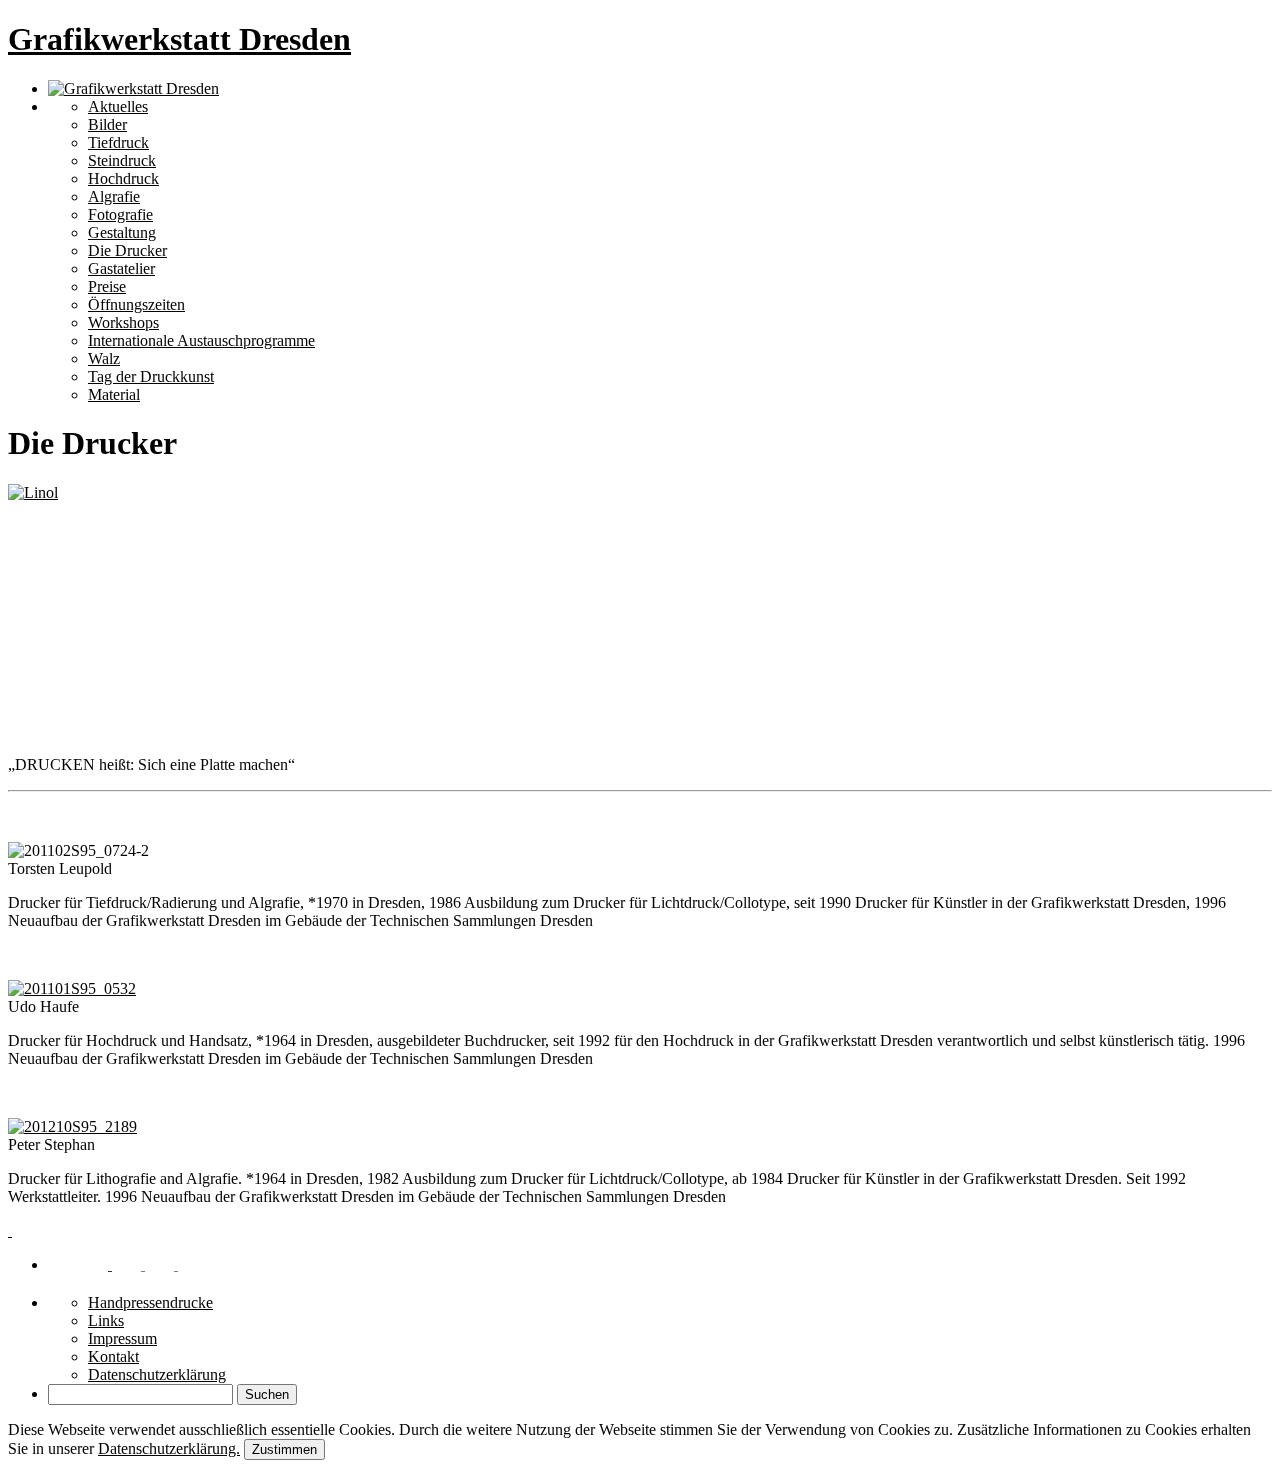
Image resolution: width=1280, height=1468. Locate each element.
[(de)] (100, 1264)
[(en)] (133, 1264)
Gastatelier (121, 268)
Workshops (123, 322)
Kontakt (113, 1356)
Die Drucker (127, 250)
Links (106, 1320)
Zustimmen (284, 1449)
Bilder (107, 124)
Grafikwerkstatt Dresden (179, 39)
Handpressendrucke (150, 1302)
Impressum (122, 1338)
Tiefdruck (118, 142)
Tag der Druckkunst (151, 376)
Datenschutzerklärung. (169, 1448)
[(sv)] (166, 1264)
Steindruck (122, 160)
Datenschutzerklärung (157, 1374)
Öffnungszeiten (136, 304)
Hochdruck (123, 178)
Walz (104, 358)
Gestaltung (122, 232)
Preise (107, 286)
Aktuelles (118, 106)
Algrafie (114, 196)
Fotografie (120, 214)
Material (114, 394)
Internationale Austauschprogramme (201, 340)
